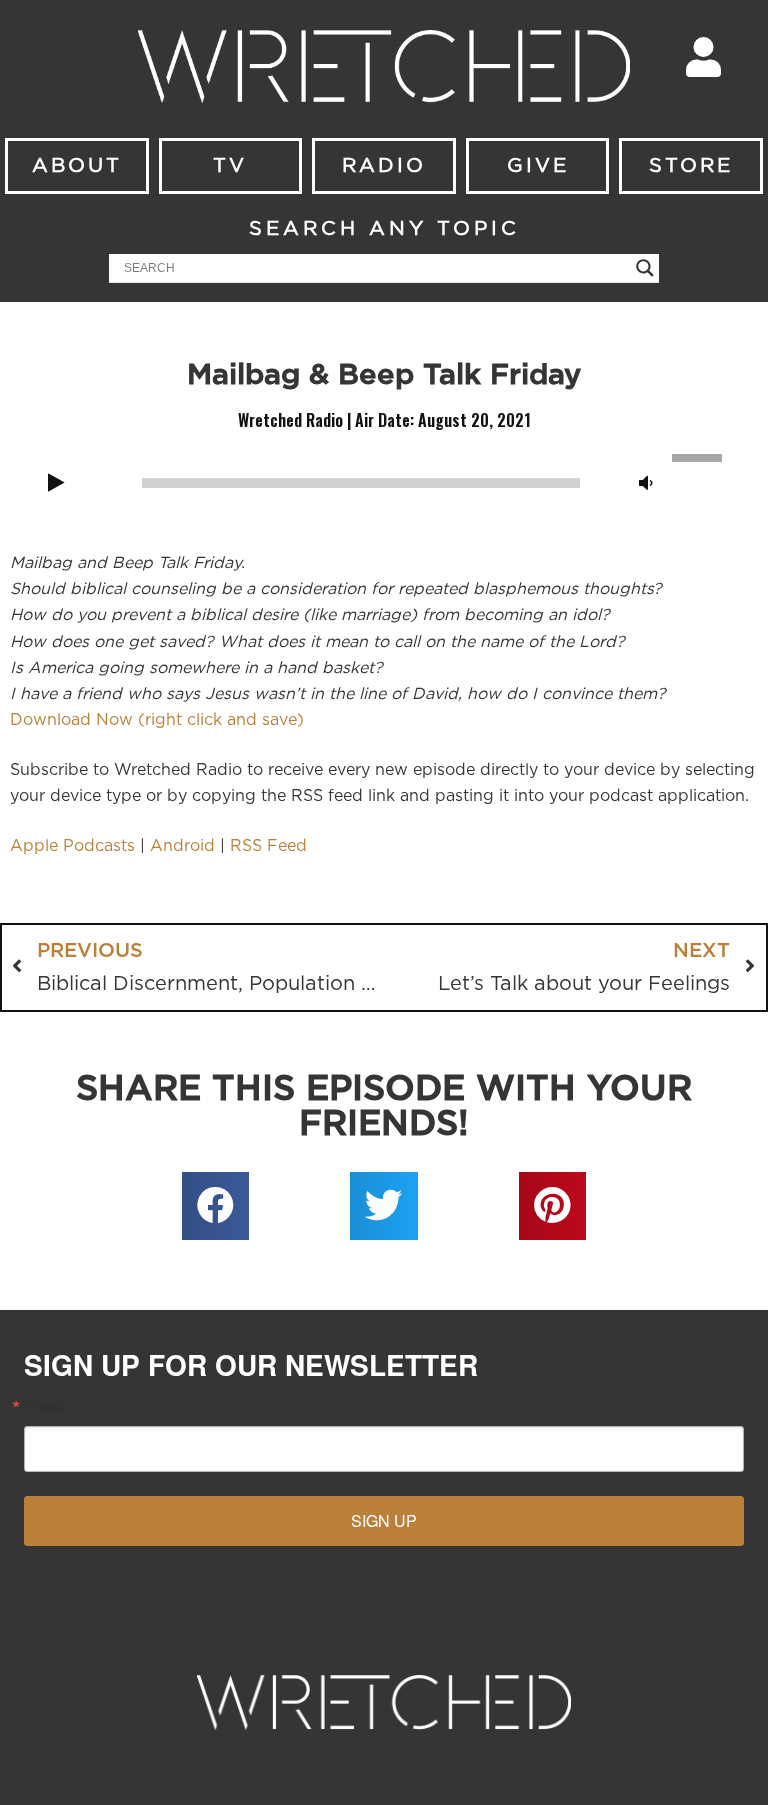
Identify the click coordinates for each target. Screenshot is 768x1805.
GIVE (538, 166)
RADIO (384, 166)
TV (230, 166)
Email (45, 1406)
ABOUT (77, 166)
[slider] (700, 456)
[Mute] (646, 484)
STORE (691, 166)
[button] (216, 1206)
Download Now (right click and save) (157, 720)
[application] (384, 481)
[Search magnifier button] (645, 268)
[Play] (56, 484)
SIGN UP (384, 1520)
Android (182, 846)
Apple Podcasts (72, 846)
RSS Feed (268, 846)
